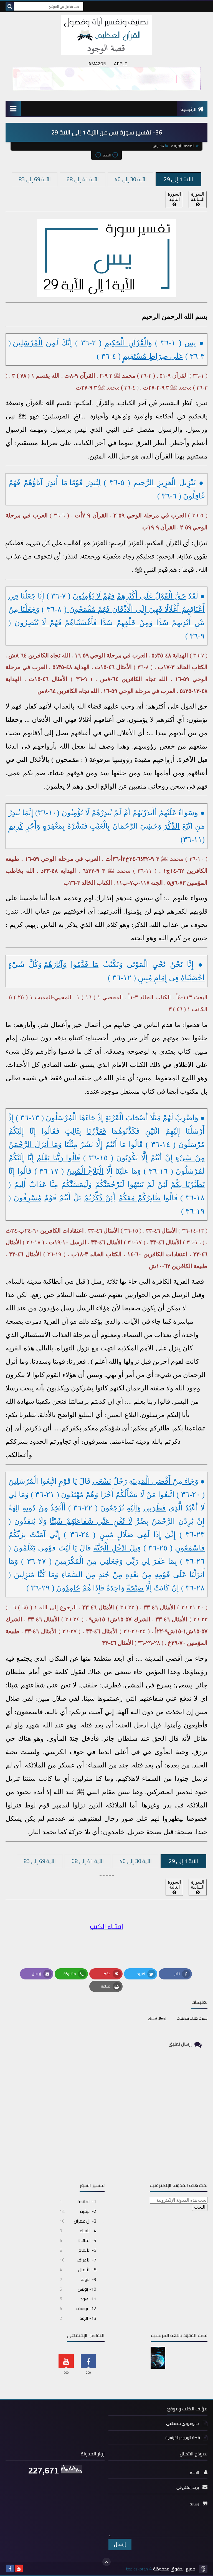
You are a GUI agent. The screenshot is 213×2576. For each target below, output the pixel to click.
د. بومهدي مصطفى (183, 2424)
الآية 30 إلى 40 (131, 179)
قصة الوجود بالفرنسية (183, 2438)
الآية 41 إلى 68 (83, 179)
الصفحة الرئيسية (184, 146)
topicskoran (137, 2569)
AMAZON (97, 64)
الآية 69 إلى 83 (35, 179)
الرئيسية (188, 109)
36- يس (158, 146)
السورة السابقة (198, 197)
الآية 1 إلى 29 (178, 179)
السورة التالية (174, 197)
